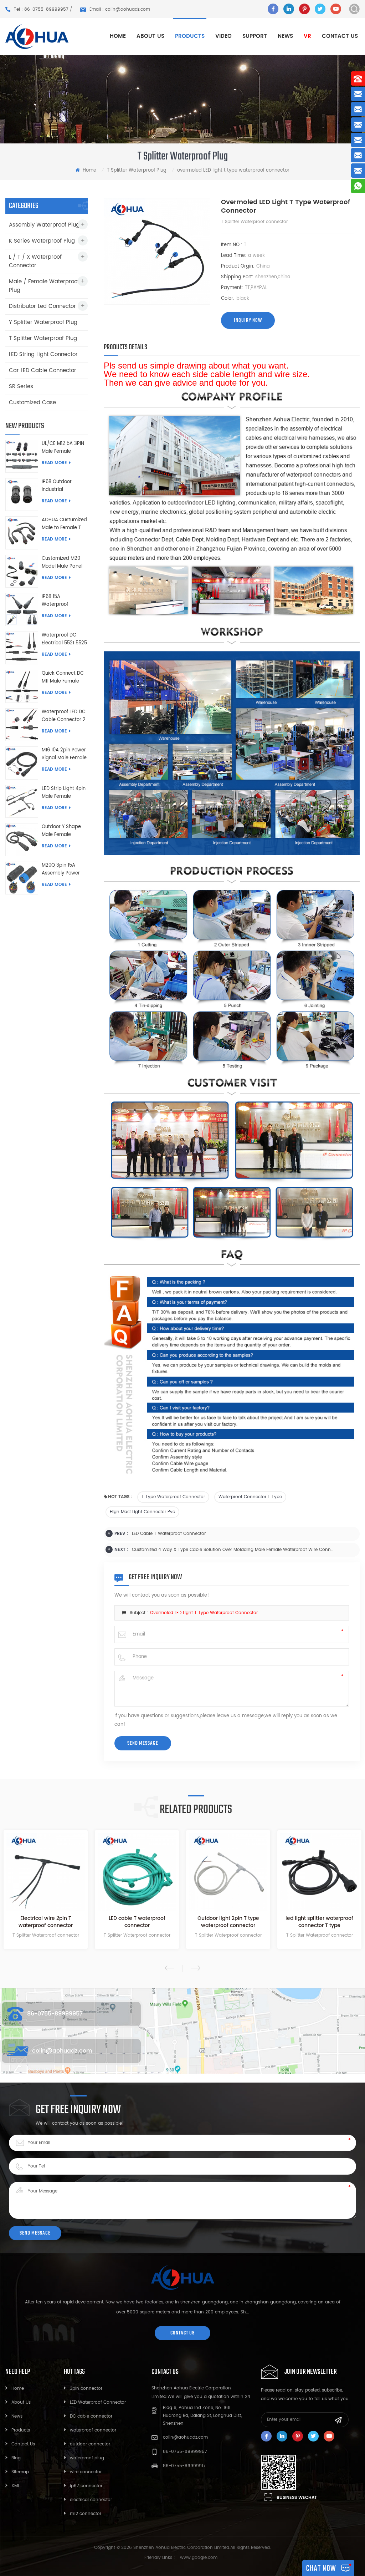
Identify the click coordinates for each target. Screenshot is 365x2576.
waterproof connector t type (250, 1497)
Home (118, 36)
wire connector (86, 2472)
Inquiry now (248, 320)
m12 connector (86, 2514)
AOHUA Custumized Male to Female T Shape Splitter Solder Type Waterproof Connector (64, 524)
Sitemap (20, 2472)
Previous (169, 1968)
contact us (182, 2333)
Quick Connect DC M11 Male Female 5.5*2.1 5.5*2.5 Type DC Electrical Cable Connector (64, 678)
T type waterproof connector (173, 1497)
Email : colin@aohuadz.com (120, 9)
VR (307, 36)
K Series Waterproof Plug (42, 241)
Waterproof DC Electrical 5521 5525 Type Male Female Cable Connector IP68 (64, 639)
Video (223, 36)
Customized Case (32, 403)
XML (16, 2486)
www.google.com (199, 2558)
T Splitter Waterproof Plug (137, 170)
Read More (54, 463)
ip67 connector (86, 2486)
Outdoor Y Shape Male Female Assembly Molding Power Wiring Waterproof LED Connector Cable (63, 831)
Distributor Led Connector (42, 306)
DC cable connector (91, 2416)
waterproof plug (87, 2458)
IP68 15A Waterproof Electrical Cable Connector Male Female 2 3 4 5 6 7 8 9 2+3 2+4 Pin (63, 601)
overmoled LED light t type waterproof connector (204, 1613)
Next (196, 1968)
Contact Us (23, 2444)
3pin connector (86, 2389)
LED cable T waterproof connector (169, 1534)
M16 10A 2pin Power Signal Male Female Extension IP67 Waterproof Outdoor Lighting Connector (64, 754)
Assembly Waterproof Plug (44, 225)
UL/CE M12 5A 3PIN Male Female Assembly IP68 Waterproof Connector (63, 448)
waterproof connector (93, 2430)
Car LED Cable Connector (43, 371)
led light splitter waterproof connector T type (237, 1922)
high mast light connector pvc (142, 1512)
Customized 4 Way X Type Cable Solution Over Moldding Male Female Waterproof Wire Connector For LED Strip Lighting (233, 1550)
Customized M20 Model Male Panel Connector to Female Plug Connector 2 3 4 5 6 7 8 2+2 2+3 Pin (65, 563)
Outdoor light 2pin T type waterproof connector (145, 1922)
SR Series (21, 387)
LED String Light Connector (43, 354)
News (285, 36)
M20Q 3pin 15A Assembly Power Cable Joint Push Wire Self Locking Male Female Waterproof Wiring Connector (63, 869)
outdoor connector (90, 2444)
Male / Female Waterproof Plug (44, 286)
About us (150, 36)
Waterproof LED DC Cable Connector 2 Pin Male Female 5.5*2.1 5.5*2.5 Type (64, 716)
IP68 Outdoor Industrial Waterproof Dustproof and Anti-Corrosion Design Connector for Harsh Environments (62, 486)
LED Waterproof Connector (98, 2402)
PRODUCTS (190, 36)
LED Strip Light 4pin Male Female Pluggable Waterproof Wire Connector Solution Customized (64, 793)
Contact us (340, 36)
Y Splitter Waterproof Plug (43, 322)
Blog (16, 2458)
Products (21, 2430)
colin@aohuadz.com (62, 2051)
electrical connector (91, 2500)
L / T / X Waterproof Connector (35, 261)
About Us (21, 2402)
